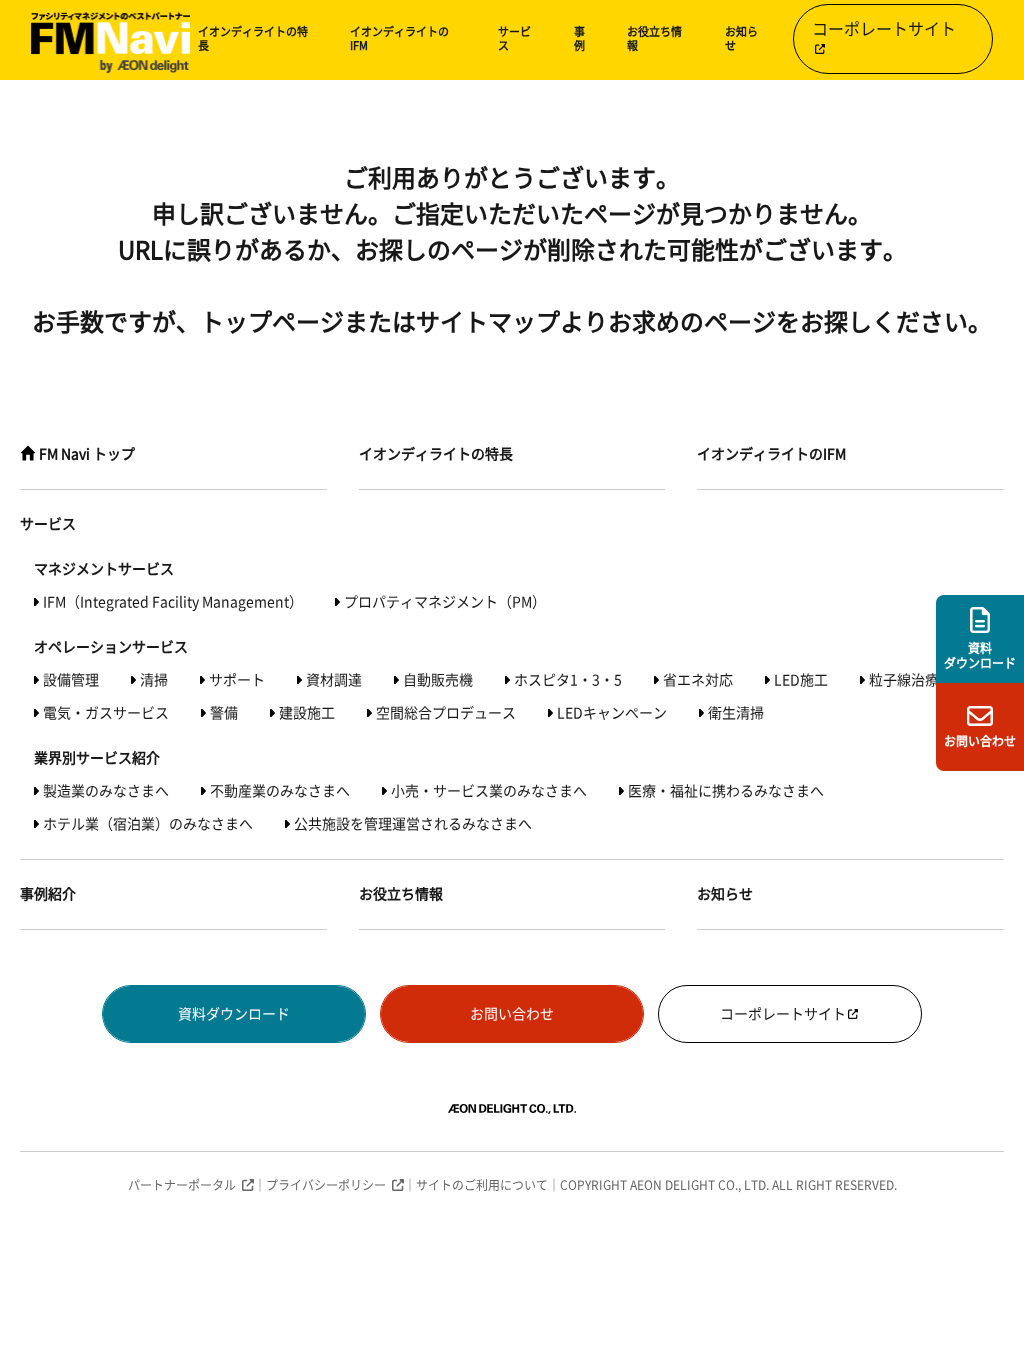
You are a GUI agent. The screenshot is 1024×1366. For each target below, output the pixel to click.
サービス (514, 38)
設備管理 (71, 680)
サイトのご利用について (482, 1185)
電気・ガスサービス (106, 713)
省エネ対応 (698, 680)
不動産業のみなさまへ (280, 791)
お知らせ (741, 38)
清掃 (154, 680)
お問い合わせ (512, 1014)
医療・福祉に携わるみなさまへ (726, 791)
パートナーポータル (182, 1185)
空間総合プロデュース (446, 713)
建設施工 (307, 713)
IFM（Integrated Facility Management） (173, 602)
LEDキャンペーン (612, 713)
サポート (237, 680)
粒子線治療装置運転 (932, 680)
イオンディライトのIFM (399, 38)
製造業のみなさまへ (106, 791)
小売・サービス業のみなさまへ (489, 791)
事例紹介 (48, 894)
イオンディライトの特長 (253, 38)
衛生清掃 (736, 713)
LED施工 (801, 680)
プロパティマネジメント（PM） (445, 602)
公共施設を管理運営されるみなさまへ (413, 824)
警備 (224, 713)
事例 (579, 38)
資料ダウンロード (234, 1014)
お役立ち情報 (654, 38)
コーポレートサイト (884, 29)
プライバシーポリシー (326, 1185)
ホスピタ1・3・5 (568, 680)
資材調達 (334, 680)
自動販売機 (438, 680)
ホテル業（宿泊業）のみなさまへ (148, 824)
